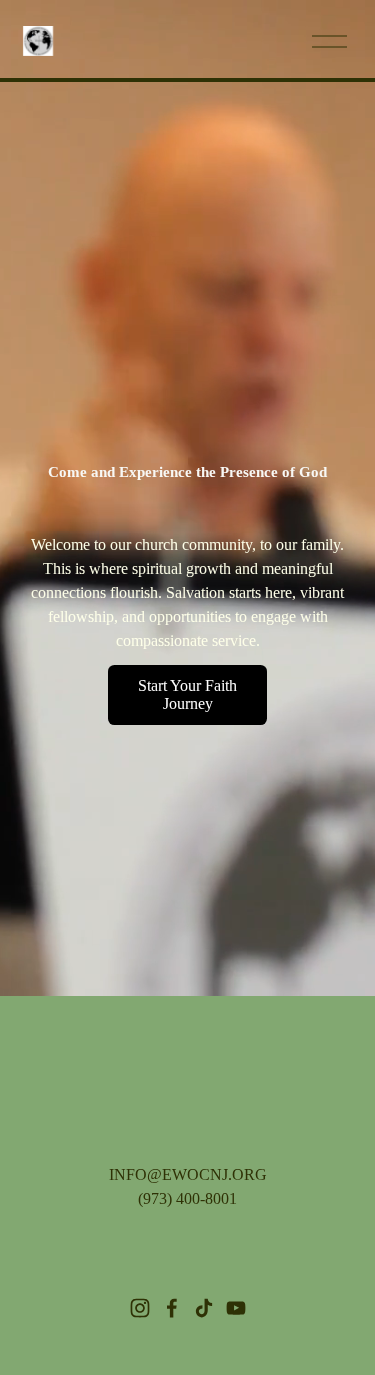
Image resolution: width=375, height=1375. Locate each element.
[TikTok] (204, 1308)
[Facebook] (172, 1308)
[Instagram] (140, 1308)
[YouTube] (236, 1308)
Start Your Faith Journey (187, 694)
